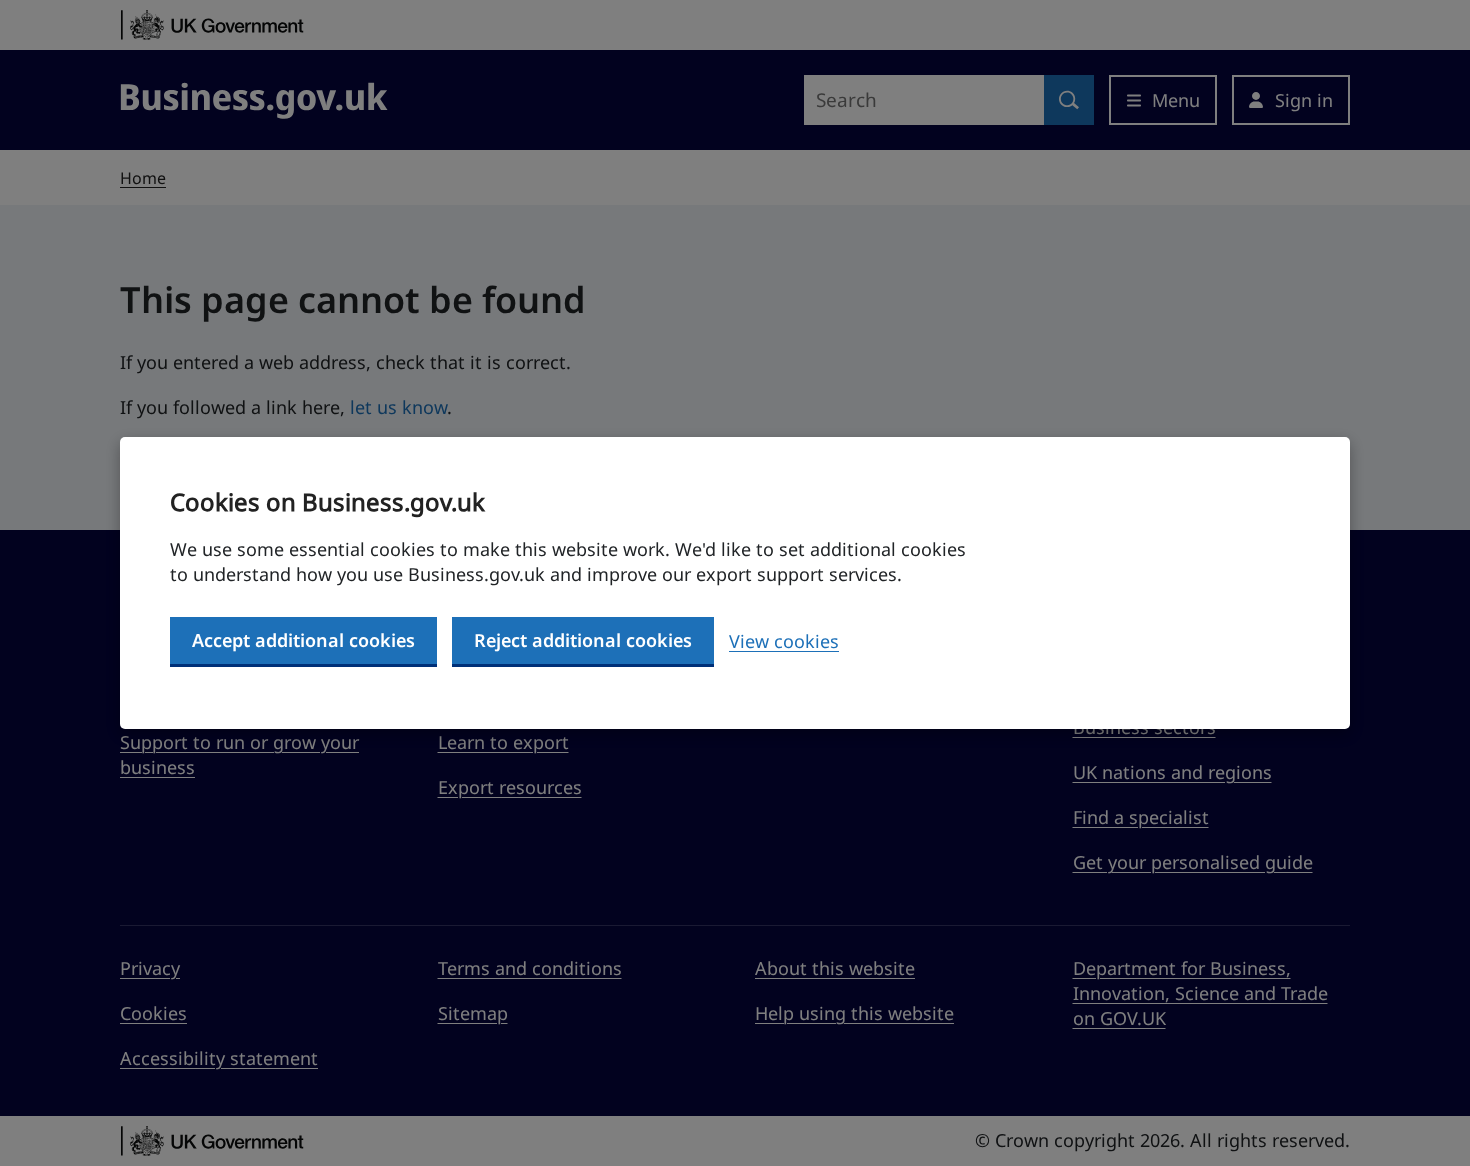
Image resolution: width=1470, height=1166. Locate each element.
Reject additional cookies (583, 640)
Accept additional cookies (303, 640)
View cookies (784, 641)
